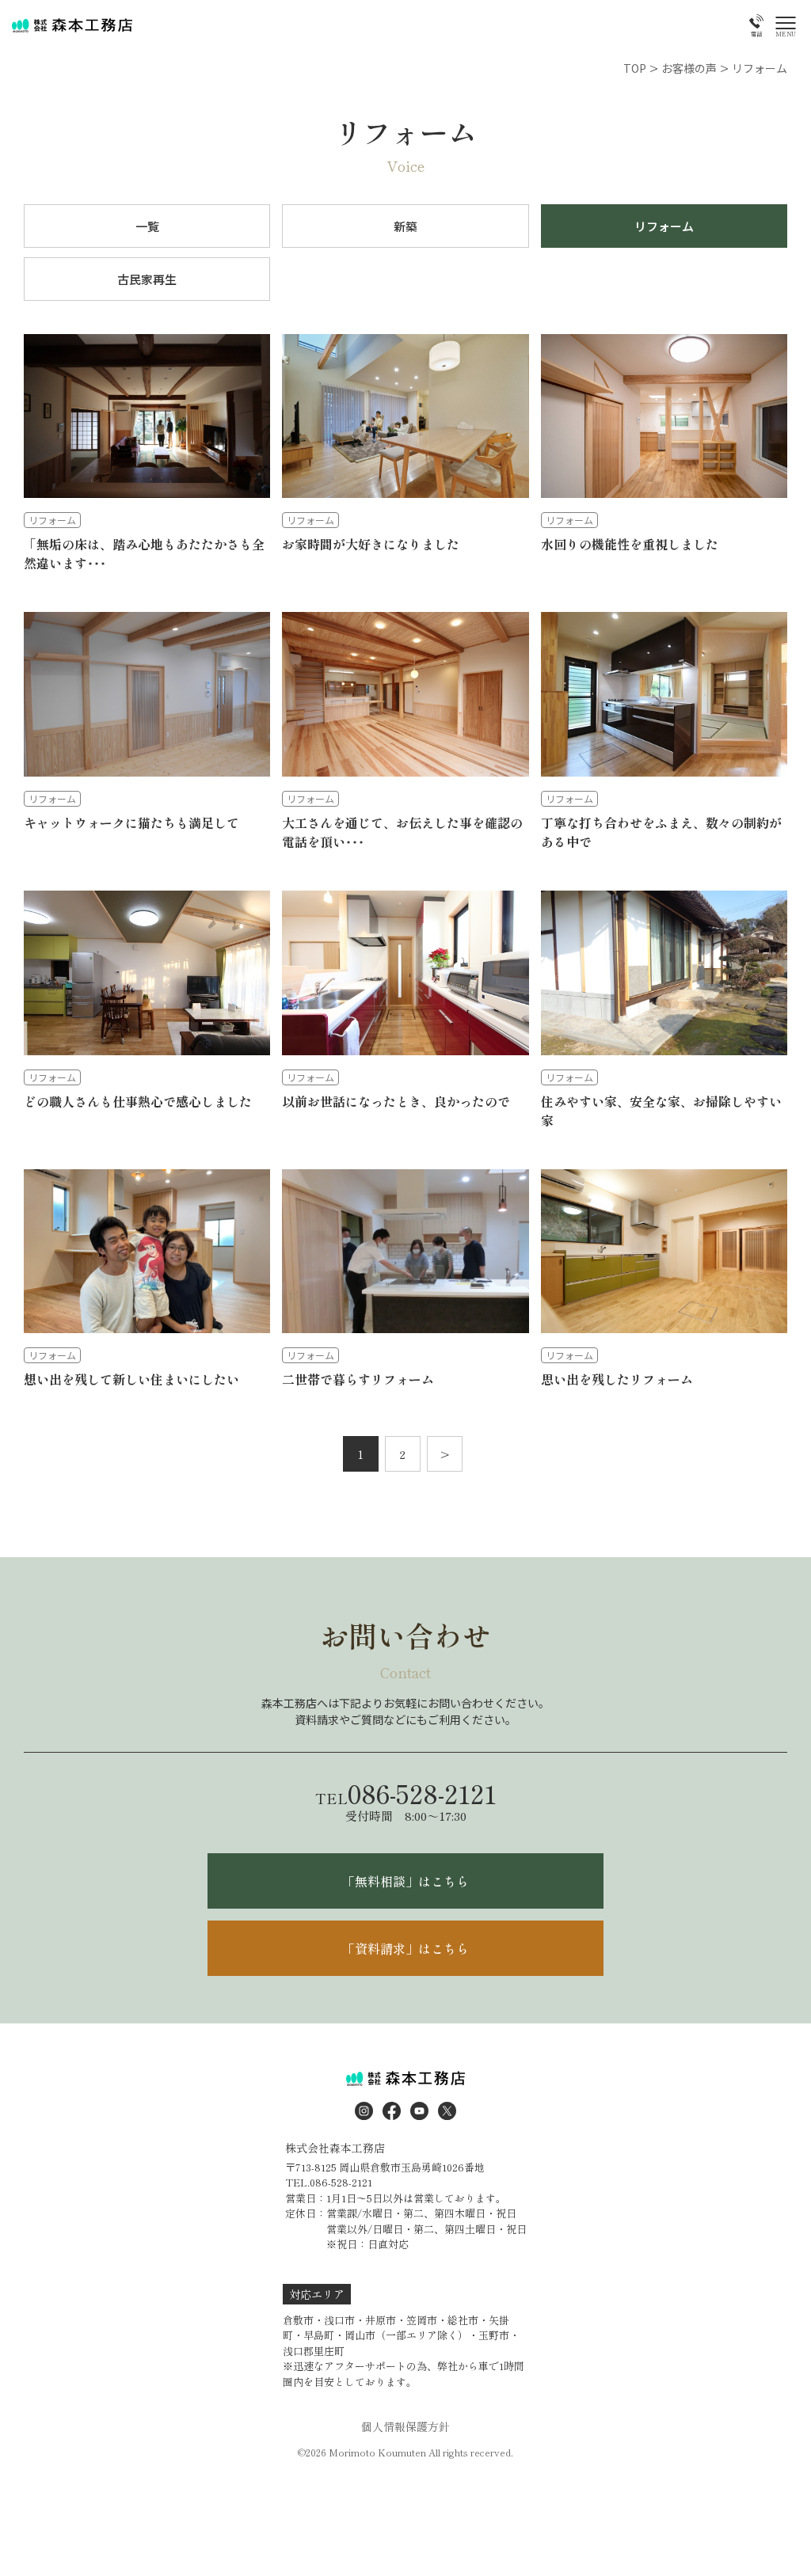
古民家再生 (147, 279)
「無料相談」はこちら (405, 1881)
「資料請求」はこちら (405, 1948)
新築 (405, 226)
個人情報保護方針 (405, 2426)
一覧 (147, 226)
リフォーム (664, 226)
